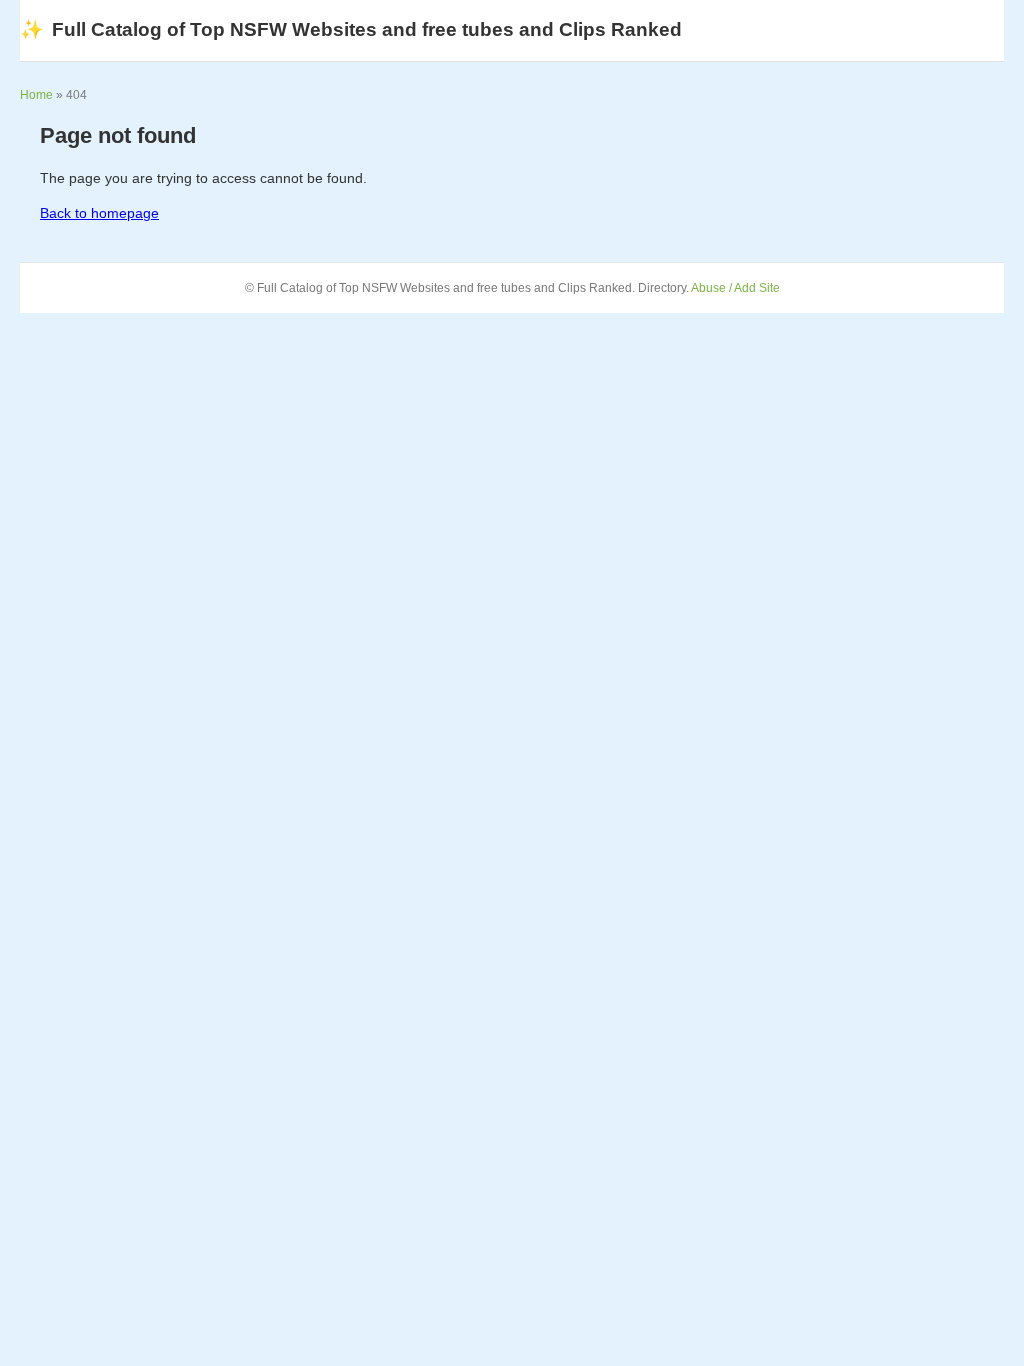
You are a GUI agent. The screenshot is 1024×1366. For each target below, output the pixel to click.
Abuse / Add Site (735, 288)
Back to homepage (99, 213)
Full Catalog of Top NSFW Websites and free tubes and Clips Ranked (351, 29)
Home (36, 95)
